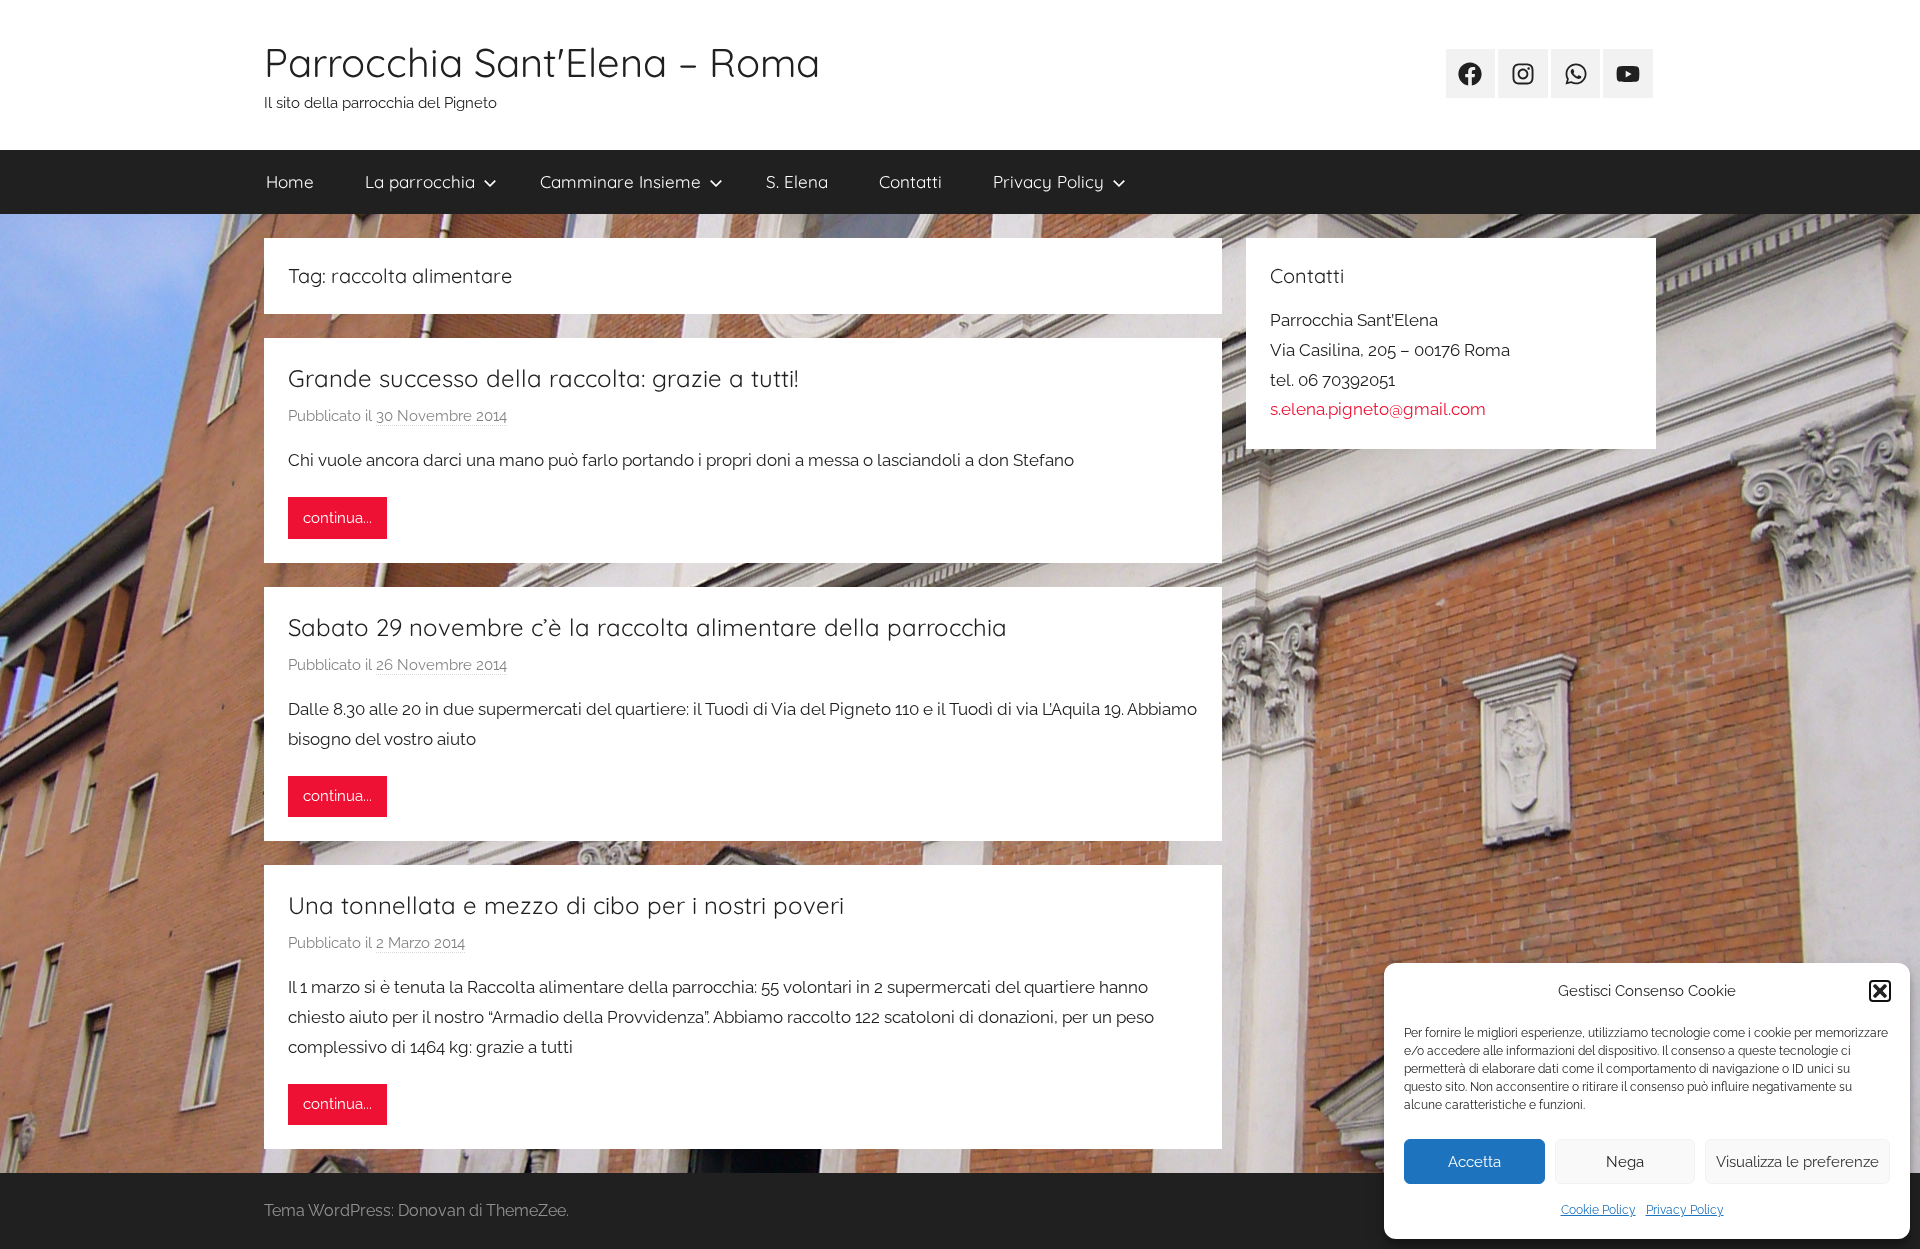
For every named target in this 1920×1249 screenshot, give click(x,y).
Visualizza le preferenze (1797, 1162)
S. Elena (797, 181)
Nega (1625, 1162)
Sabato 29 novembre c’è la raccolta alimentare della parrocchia (647, 627)
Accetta (1474, 1162)
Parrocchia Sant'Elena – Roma (542, 62)
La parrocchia (420, 181)
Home (290, 181)
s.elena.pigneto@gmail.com (1378, 409)
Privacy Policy (1685, 1210)
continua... (337, 518)
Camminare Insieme (620, 181)
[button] (1880, 991)
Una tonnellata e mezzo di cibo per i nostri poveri (566, 905)
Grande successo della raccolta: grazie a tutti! (543, 378)
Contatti (910, 181)
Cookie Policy (1598, 1210)
